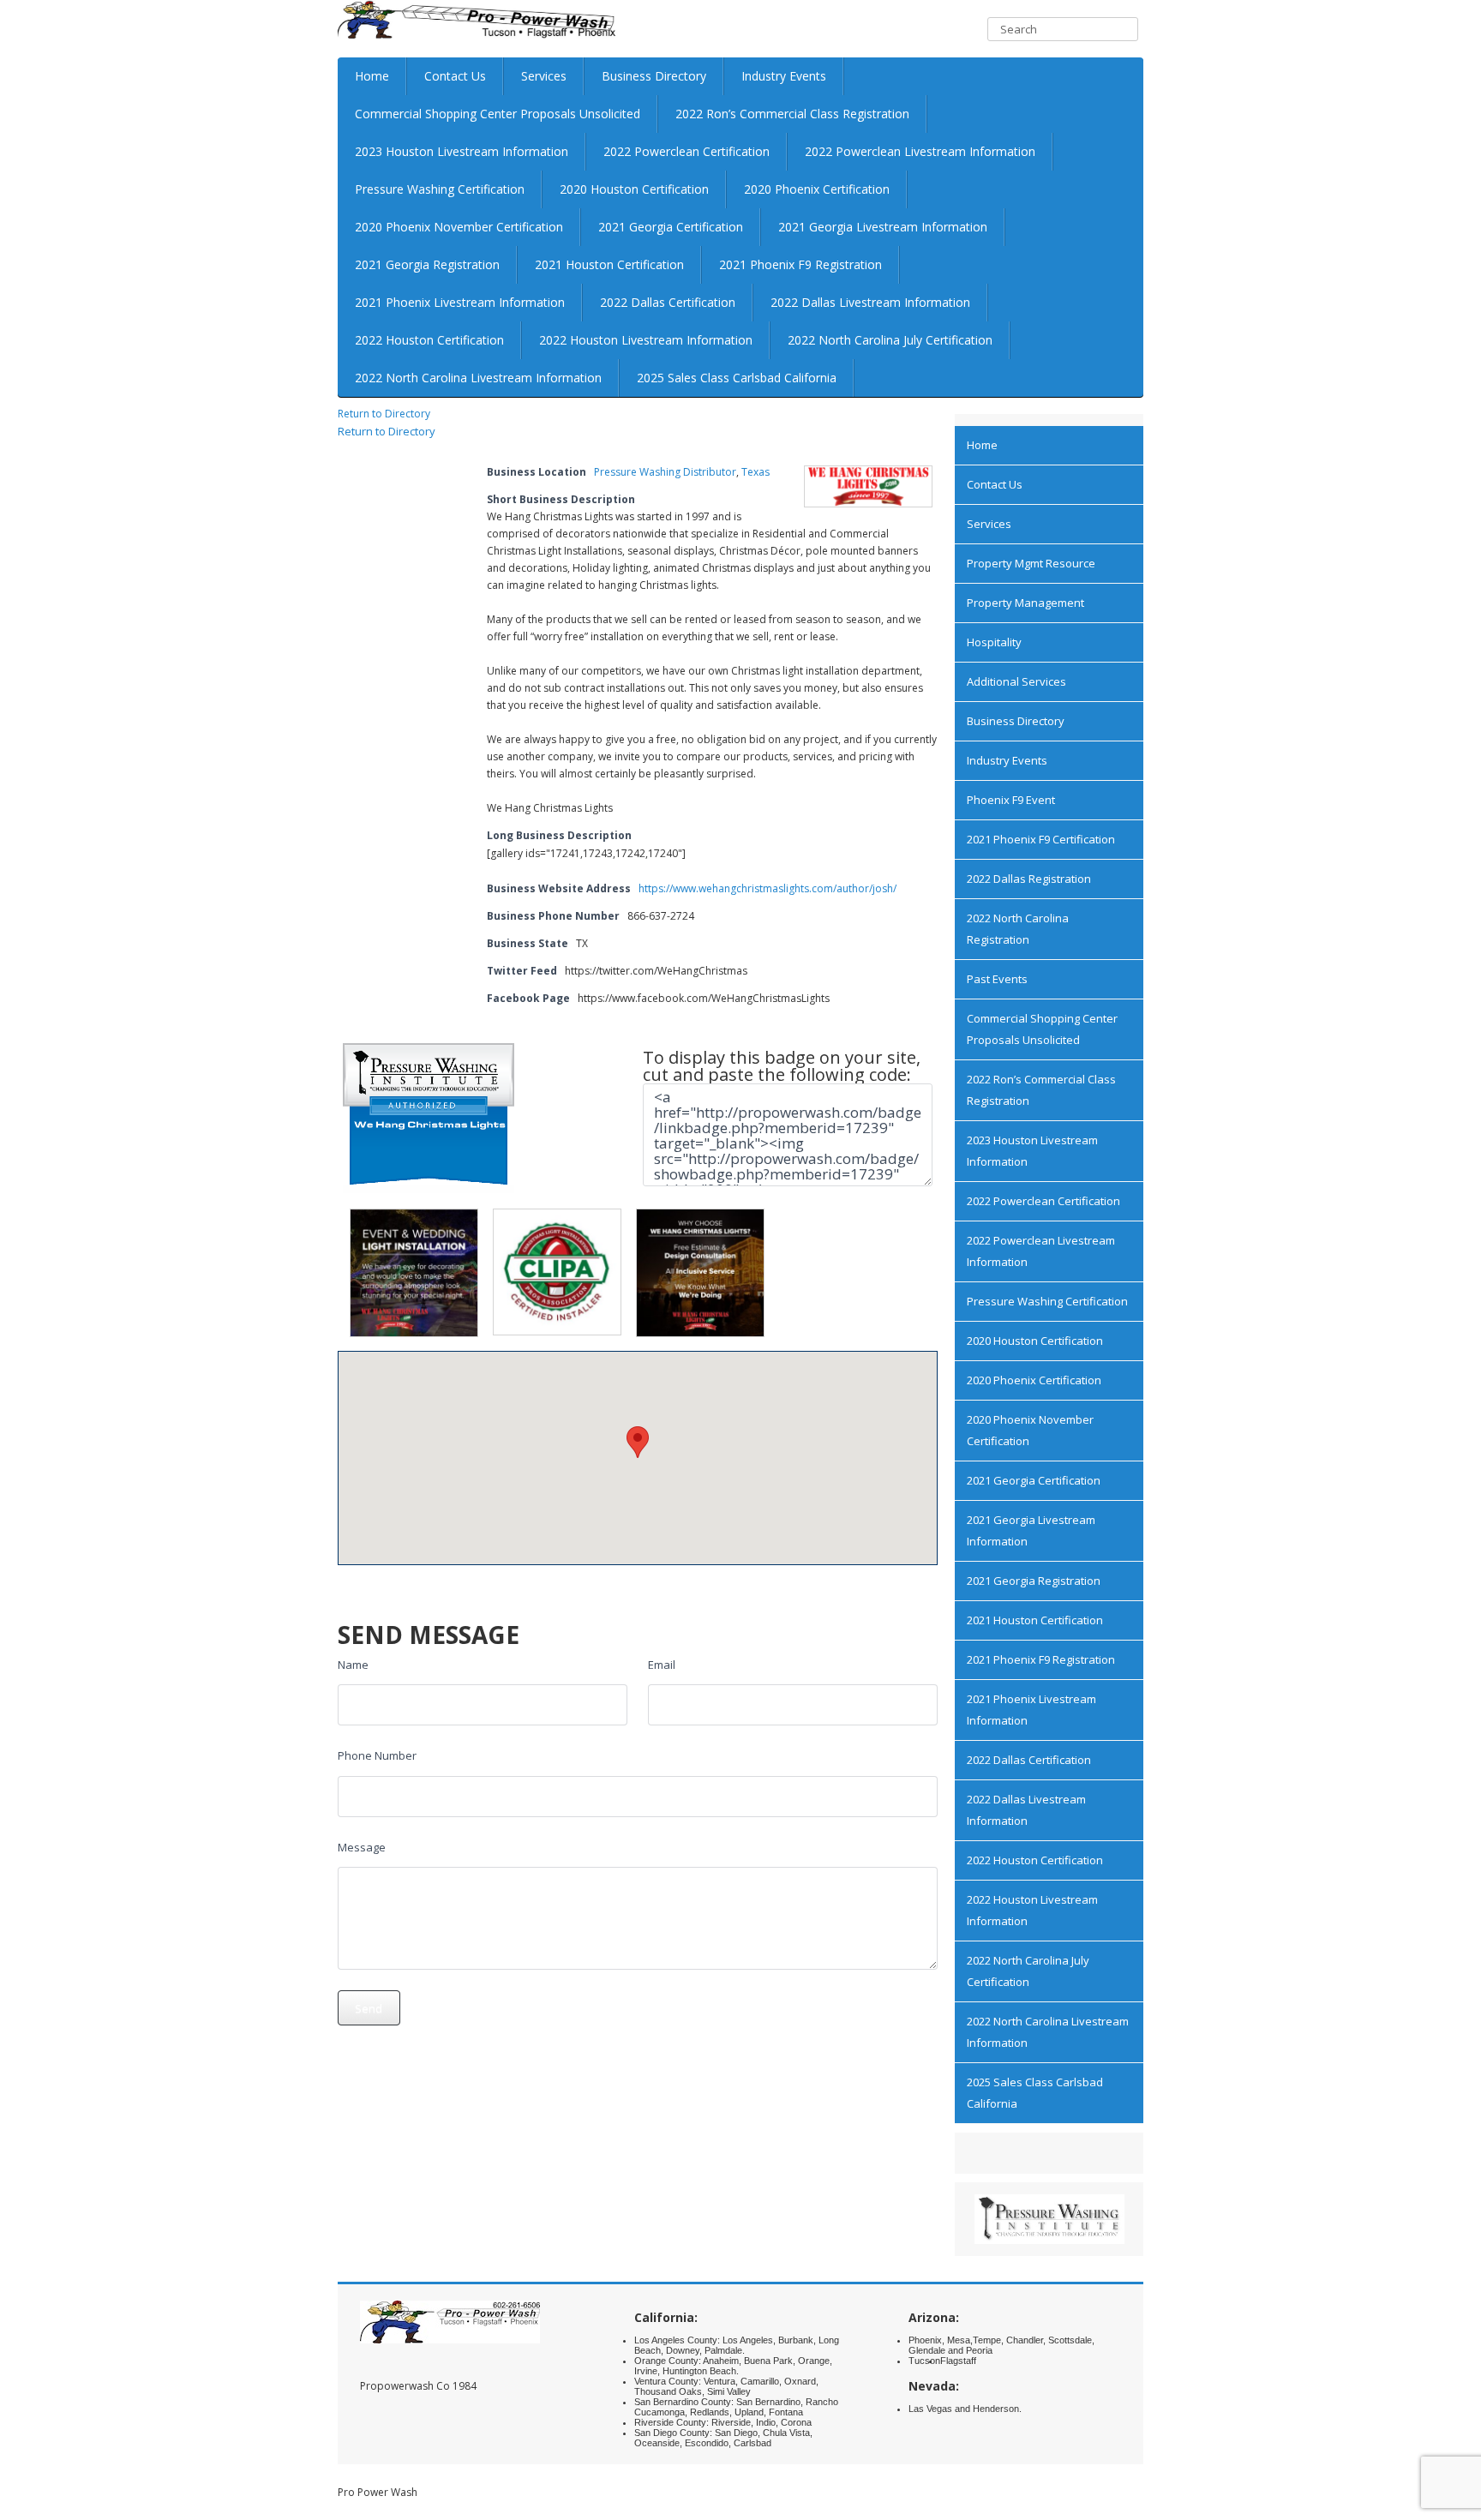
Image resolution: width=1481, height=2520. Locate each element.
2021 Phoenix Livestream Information (460, 302)
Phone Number (377, 1755)
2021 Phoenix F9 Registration (800, 264)
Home (372, 76)
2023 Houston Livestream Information (462, 151)
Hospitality (994, 642)
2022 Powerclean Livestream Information (920, 151)
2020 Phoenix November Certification (459, 227)
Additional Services (1016, 681)
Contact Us (455, 76)
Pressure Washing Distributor (665, 472)
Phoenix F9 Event (1011, 800)
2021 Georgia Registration (427, 264)
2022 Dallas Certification (668, 302)
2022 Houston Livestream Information (646, 340)
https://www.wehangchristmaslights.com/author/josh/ (767, 888)
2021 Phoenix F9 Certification (1041, 839)
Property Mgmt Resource (1031, 563)
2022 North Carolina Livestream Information (478, 378)
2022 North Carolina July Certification (890, 340)
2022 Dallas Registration (1029, 879)
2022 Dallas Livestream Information (870, 302)
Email (662, 1665)
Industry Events (784, 76)
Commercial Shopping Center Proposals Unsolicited (498, 114)
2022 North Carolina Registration (1018, 929)
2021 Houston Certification (609, 264)
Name (353, 1665)
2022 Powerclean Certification (687, 151)
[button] (638, 1442)
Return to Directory (384, 414)
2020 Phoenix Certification (817, 189)
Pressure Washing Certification (440, 189)
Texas (755, 472)
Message (362, 1847)
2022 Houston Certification (429, 340)
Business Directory (654, 76)
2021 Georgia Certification (671, 227)
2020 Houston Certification (634, 189)
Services (544, 76)
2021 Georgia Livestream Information (883, 227)
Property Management (1025, 603)
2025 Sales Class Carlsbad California (737, 378)
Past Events (997, 979)
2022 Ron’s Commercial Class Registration (792, 114)
